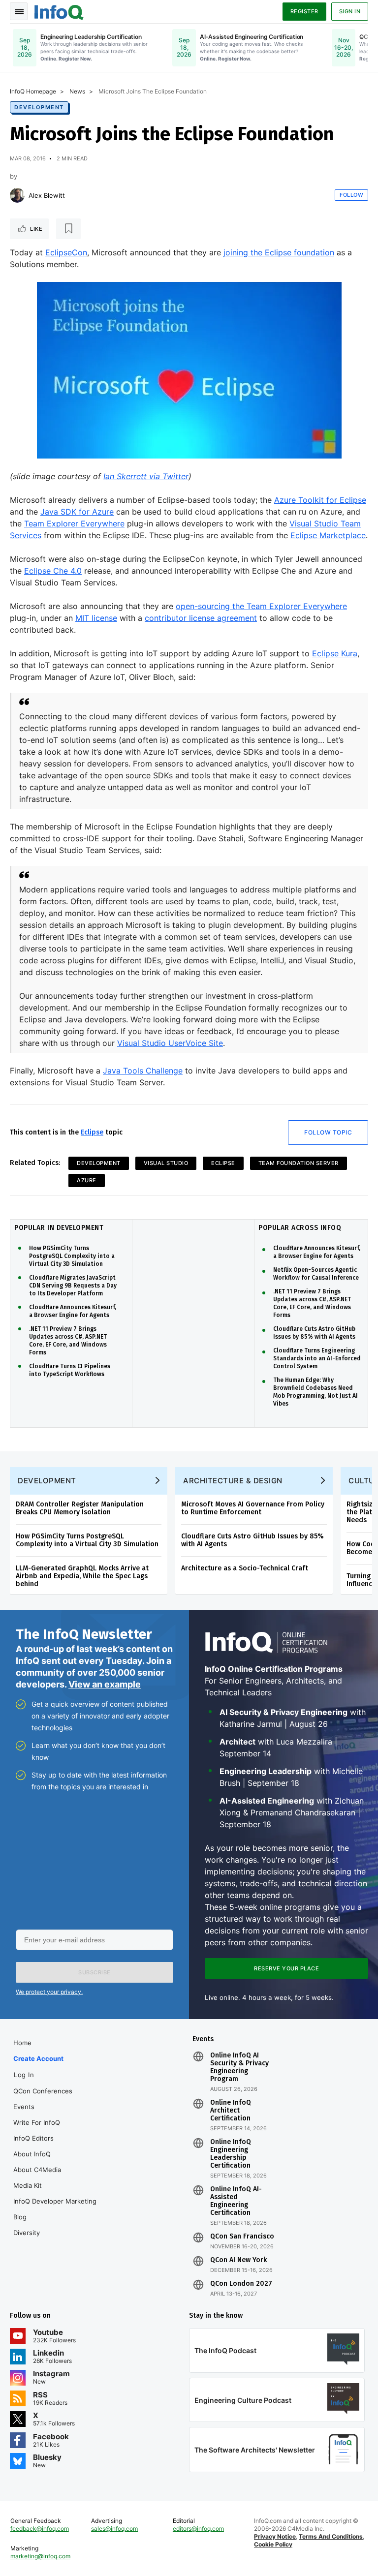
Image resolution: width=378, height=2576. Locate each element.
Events (24, 2107)
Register (304, 11)
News (77, 91)
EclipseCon (66, 252)
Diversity (27, 2233)
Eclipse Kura (335, 653)
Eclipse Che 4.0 (53, 571)
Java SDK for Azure (77, 512)
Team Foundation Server (299, 1163)
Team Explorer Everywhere (74, 523)
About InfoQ (32, 2154)
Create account (38, 2058)
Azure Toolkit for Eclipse (320, 500)
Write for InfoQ (37, 2122)
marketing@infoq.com (40, 2556)
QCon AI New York (238, 2260)
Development (39, 107)
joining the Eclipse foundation (279, 252)
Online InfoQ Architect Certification (231, 2111)
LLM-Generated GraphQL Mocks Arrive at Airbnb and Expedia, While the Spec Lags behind (82, 1576)
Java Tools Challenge (143, 1071)
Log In (24, 2075)
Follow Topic (328, 1132)
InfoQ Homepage (33, 91)
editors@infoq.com (198, 2529)
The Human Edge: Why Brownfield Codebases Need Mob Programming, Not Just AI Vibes (315, 1392)
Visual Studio (166, 1163)
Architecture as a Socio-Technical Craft (245, 1568)
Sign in (350, 11)
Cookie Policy (273, 2544)
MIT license (96, 618)
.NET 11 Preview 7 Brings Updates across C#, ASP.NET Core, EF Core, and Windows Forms (68, 1341)
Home (22, 2043)
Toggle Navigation (19, 11)
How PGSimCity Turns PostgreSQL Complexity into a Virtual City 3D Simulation (72, 1256)
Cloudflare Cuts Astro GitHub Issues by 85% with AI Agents (314, 1333)
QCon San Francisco (242, 2237)
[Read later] (68, 229)
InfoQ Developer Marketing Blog (55, 2209)
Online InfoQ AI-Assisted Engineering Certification (236, 2201)
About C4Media (37, 2170)
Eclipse (92, 1132)
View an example (105, 1684)
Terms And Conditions (331, 2536)
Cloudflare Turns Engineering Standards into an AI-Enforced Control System (317, 1358)
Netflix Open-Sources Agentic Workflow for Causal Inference (316, 1274)
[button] (94, 1972)
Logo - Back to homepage (59, 11)
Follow (351, 195)
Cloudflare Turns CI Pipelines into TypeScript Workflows (70, 1370)
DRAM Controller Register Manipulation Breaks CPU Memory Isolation (80, 1508)
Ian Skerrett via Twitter (146, 476)
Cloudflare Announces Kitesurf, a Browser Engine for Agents (73, 1311)
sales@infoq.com (114, 2529)
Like (36, 229)
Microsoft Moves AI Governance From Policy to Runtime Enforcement (253, 1508)
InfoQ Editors (33, 2138)
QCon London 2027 (241, 2284)
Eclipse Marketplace (328, 535)
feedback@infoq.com (40, 2529)
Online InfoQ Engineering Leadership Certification (231, 2154)
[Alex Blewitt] (17, 195)
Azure (87, 1180)
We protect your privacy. (49, 1992)
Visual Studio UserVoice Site (170, 1043)
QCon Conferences (43, 2091)
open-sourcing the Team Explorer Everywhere (261, 606)
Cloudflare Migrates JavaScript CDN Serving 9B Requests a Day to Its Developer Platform (73, 1286)
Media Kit (28, 2185)
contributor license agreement (201, 618)
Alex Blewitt (47, 195)
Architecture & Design (233, 1481)
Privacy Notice (275, 2536)
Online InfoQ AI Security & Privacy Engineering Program (239, 2067)
